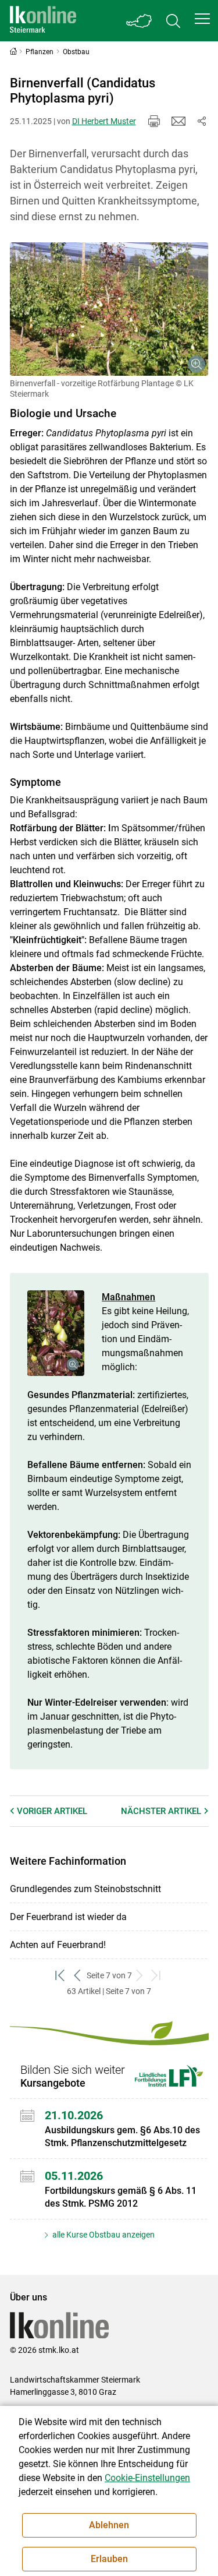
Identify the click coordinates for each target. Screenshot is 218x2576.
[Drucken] (154, 121)
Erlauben (109, 2559)
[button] (202, 19)
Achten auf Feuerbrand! (58, 1945)
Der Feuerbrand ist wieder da (68, 1917)
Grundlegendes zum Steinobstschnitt (85, 1889)
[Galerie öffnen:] (109, 309)
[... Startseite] (43, 21)
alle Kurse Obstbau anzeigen (103, 2235)
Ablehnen (109, 2525)
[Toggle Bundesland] (140, 21)
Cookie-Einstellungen (147, 2478)
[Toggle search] (173, 21)
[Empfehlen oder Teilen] (202, 121)
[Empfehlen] (178, 121)
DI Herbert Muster (104, 121)
